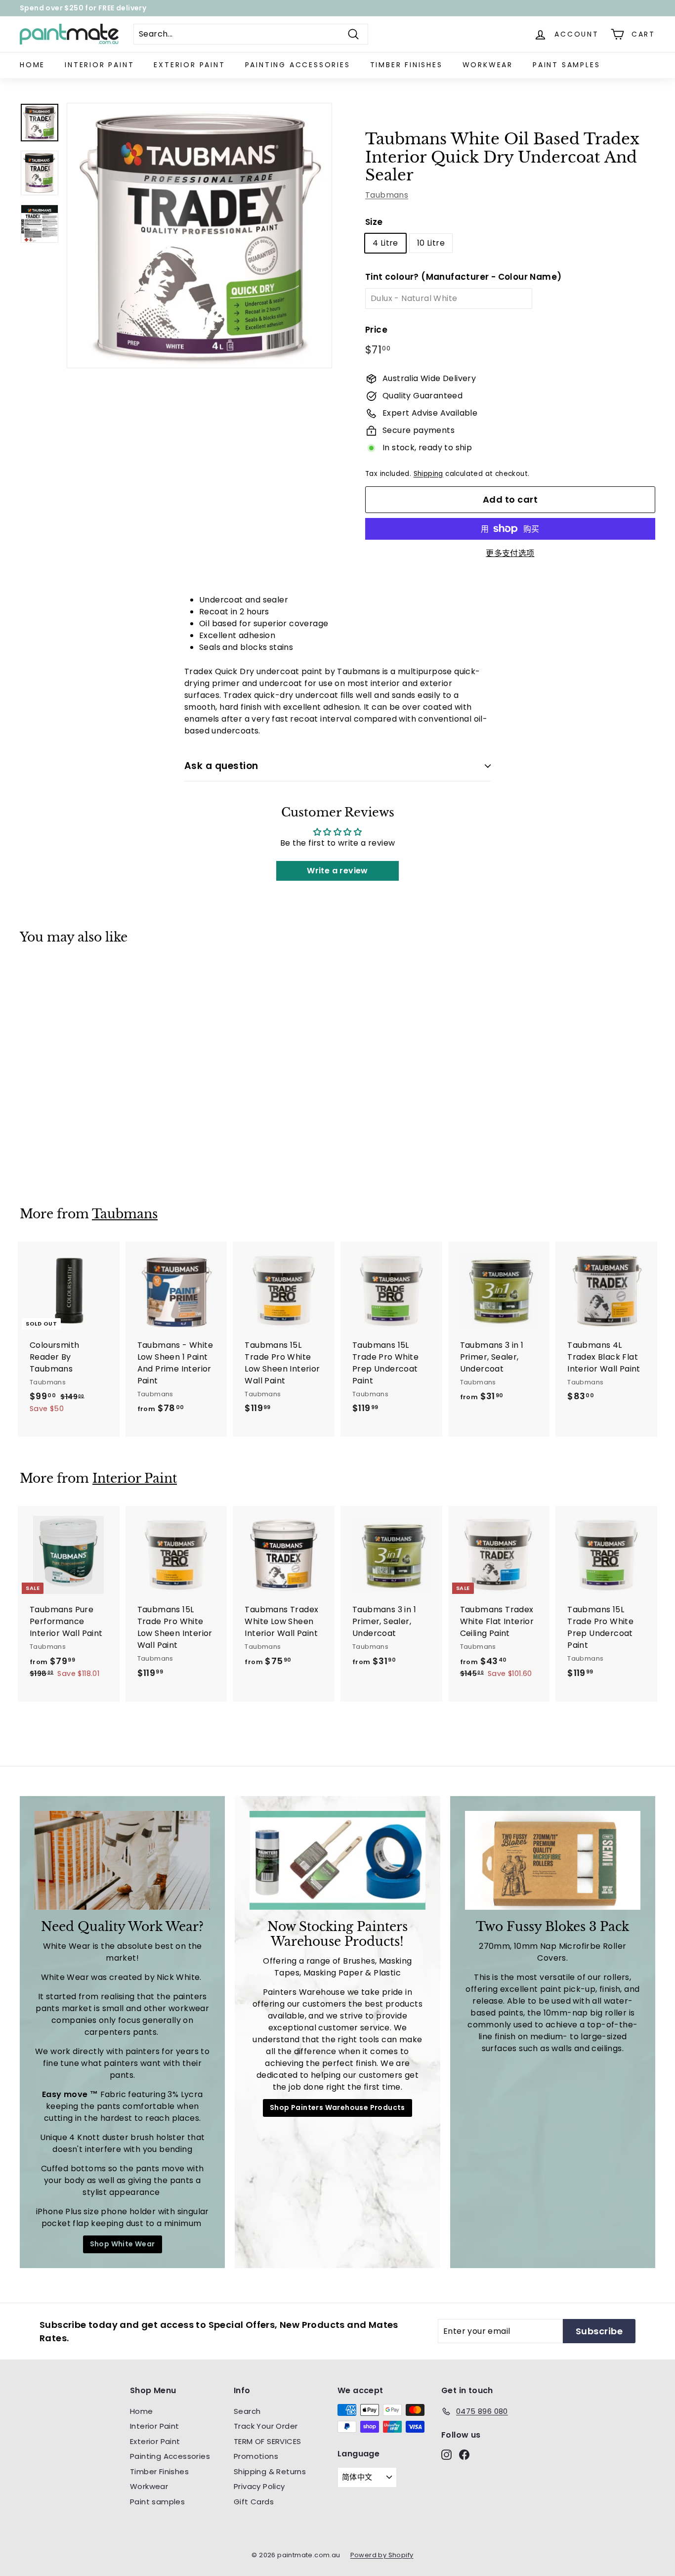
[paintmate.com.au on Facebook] (441, 1378)
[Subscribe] (498, 1308)
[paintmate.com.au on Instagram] (424, 1378)
